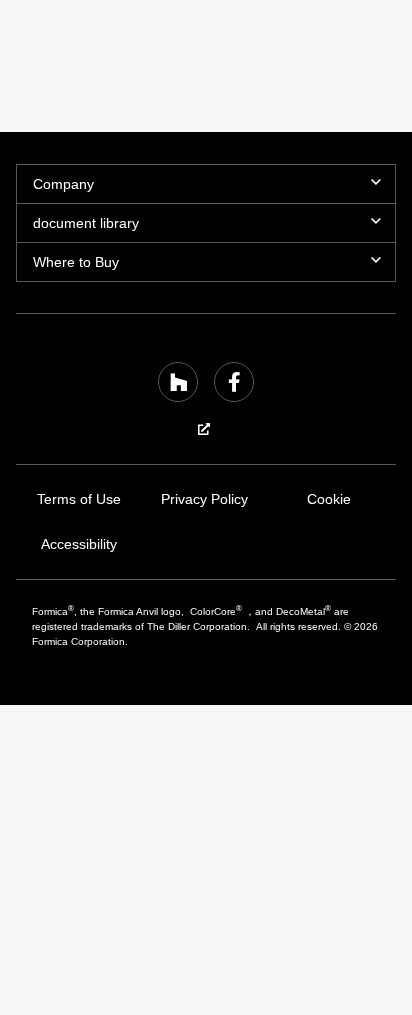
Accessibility (78, 544)
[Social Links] (178, 382)
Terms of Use (78, 499)
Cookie (329, 499)
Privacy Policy (204, 499)
